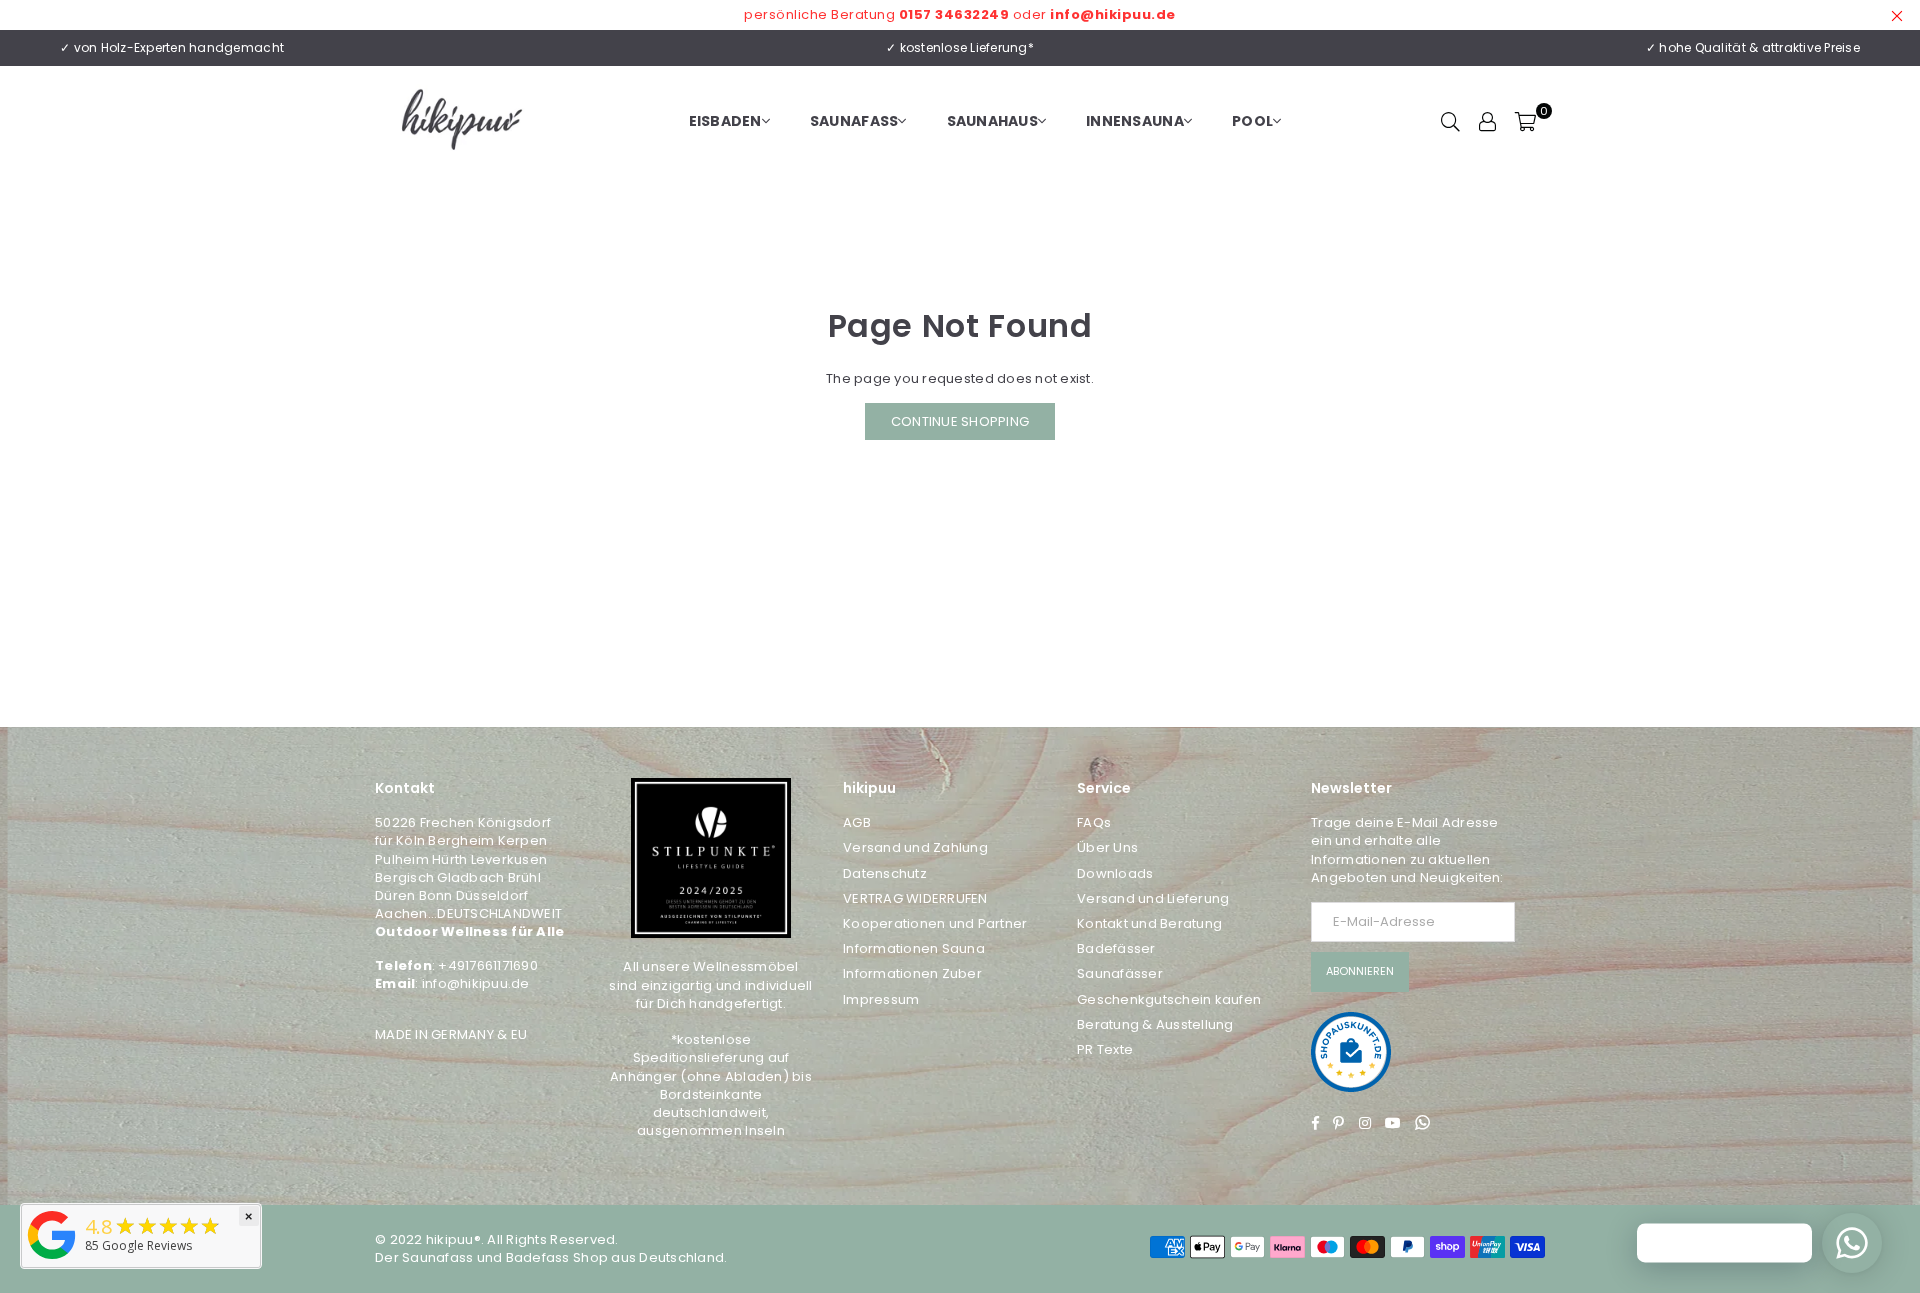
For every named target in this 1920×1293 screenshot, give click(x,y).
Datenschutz (885, 873)
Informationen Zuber (912, 973)
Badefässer (1116, 948)
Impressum (881, 999)
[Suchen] (1450, 121)
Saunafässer (1120, 973)
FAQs (1094, 822)
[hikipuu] (52, 1260)
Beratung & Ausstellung (1155, 1024)
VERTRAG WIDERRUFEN (915, 898)
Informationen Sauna (914, 948)
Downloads (1115, 873)
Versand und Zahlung (915, 847)
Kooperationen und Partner (935, 923)
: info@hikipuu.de (472, 983)
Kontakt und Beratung (1149, 923)
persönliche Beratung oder (960, 14)
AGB (857, 822)
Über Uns (1107, 847)
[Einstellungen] (1488, 121)
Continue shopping (960, 421)
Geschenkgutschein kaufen (1169, 999)
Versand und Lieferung (1153, 898)
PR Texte (1105, 1049)
